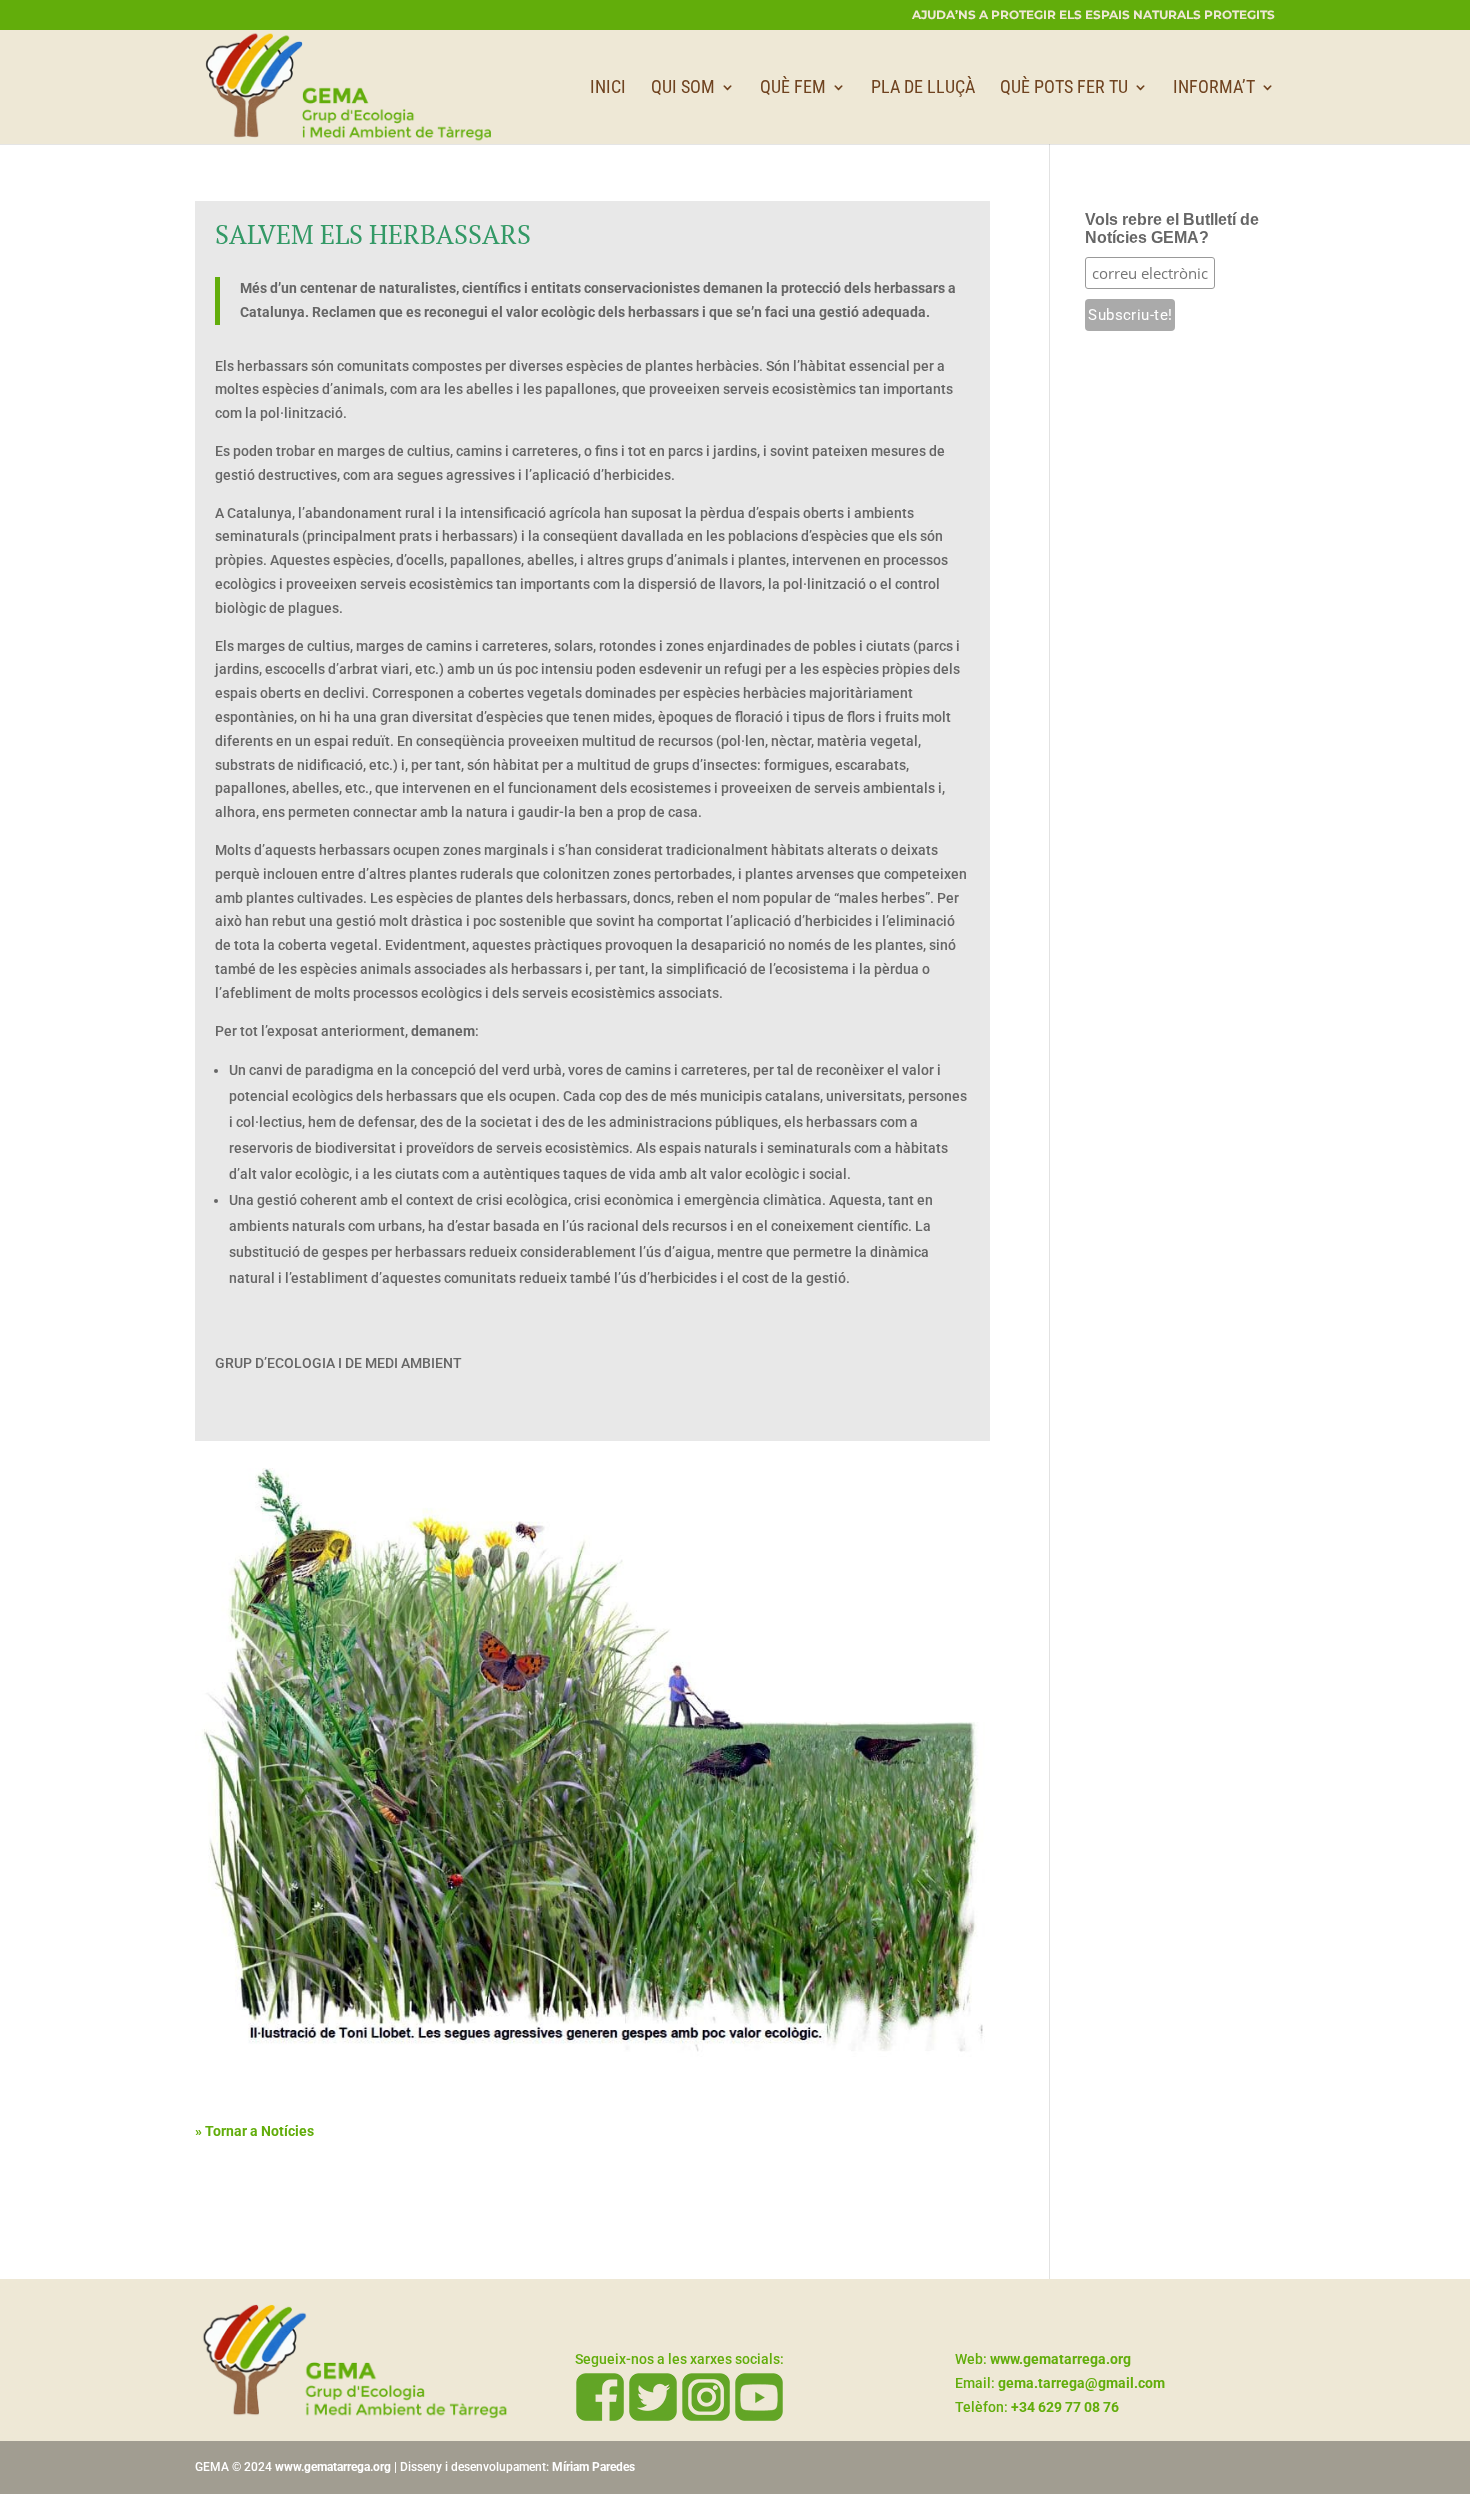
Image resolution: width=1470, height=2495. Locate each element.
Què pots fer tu (1064, 88)
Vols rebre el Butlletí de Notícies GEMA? (1172, 228)
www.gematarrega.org (333, 2467)
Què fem (793, 88)
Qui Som (683, 88)
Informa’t (1214, 88)
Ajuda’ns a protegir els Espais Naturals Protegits (1093, 15)
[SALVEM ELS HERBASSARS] (592, 2066)
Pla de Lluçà (923, 88)
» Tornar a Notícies (254, 2131)
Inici (608, 88)
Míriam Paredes (593, 2467)
